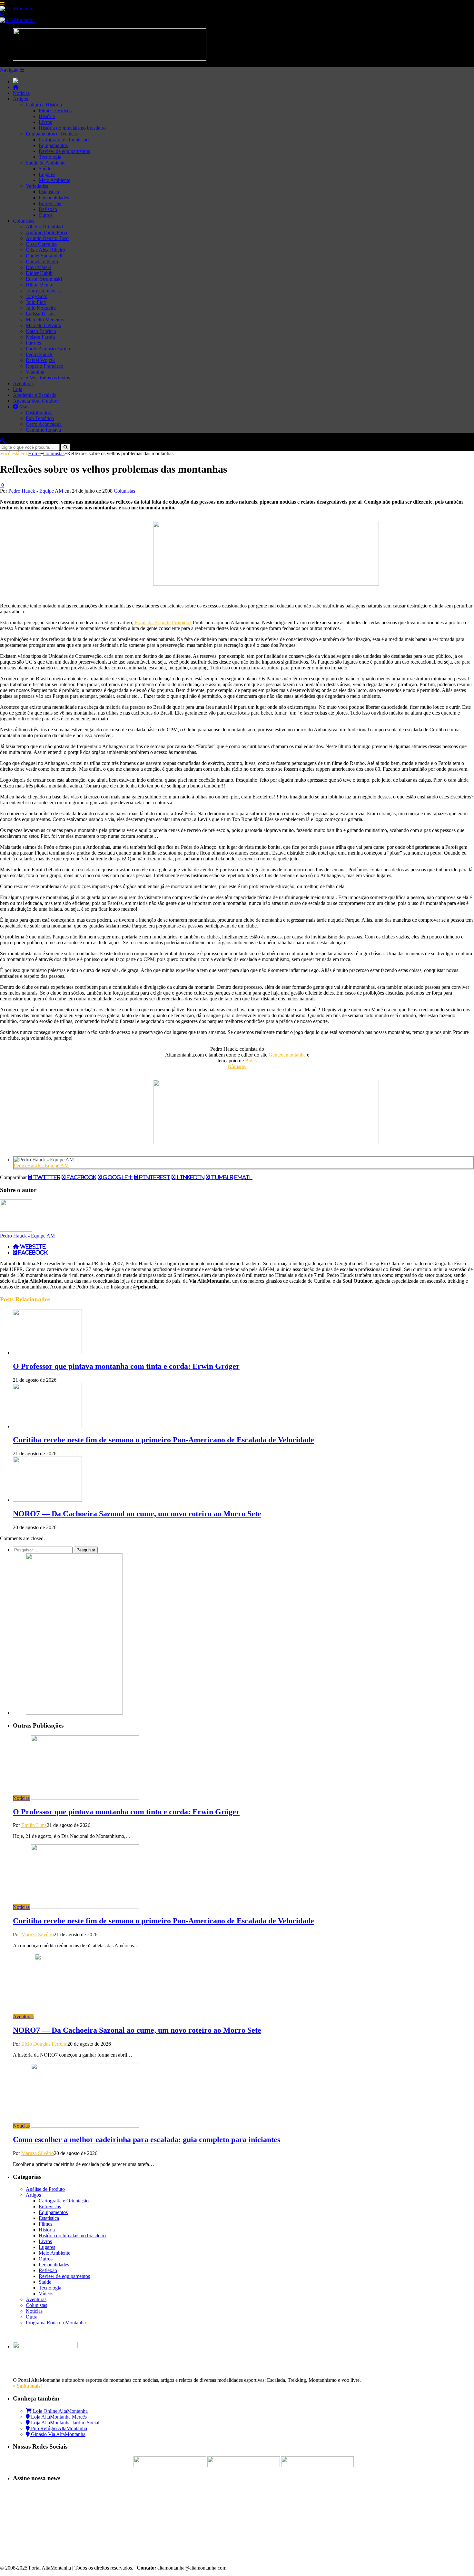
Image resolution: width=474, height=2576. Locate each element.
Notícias (21, 93)
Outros (46, 215)
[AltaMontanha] (17, 9)
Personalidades (54, 198)
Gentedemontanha (287, 1055)
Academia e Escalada (35, 395)
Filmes (45, 2224)
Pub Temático (40, 418)
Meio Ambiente (54, 180)
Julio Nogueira (41, 308)
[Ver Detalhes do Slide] (266, 584)
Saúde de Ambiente (46, 163)
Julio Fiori (36, 302)
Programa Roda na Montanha (56, 2323)
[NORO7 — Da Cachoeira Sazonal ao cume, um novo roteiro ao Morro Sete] (47, 1500)
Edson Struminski (44, 279)
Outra (32, 2317)
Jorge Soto (37, 296)
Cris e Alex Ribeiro (45, 250)
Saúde (45, 169)
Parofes (33, 343)
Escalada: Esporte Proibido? (163, 622)
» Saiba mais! (27, 2386)
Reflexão (48, 209)
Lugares (47, 174)
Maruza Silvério (38, 1935)
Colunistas (24, 221)
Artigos (20, 99)
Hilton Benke (39, 285)
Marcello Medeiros (45, 320)
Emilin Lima (34, 1825)
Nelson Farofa (40, 337)
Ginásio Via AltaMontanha (58, 2434)
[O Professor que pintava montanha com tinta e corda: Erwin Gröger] (47, 1353)
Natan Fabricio (41, 331)
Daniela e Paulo (42, 261)
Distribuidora (39, 412)
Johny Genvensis (43, 291)
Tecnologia (50, 157)
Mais (24, 407)
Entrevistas (50, 203)
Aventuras (23, 383)
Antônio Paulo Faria (46, 232)
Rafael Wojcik (40, 360)
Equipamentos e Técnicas (52, 134)
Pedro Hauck (39, 354)
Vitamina (35, 372)
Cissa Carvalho (41, 244)
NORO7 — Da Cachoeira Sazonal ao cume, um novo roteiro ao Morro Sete (137, 1514)
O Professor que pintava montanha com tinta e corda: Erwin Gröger (126, 1366)
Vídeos (46, 2294)
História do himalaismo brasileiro (72, 128)
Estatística (49, 192)
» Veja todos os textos (48, 378)
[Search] (3, 14)
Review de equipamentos (64, 151)
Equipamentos (53, 145)
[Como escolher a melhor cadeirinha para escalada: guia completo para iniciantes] (85, 2126)
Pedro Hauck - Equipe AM (36, 491)
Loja (18, 389)
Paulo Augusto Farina (48, 349)
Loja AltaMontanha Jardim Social (64, 2423)
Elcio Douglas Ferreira (44, 2044)
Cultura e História (44, 105)
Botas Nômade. (242, 1063)
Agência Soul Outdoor (36, 401)
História (47, 116)
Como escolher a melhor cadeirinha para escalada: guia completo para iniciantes (147, 2140)
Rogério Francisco (44, 366)
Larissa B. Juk (40, 314)
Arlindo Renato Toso (47, 238)
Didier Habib (39, 273)
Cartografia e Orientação (64, 140)
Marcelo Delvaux (44, 325)
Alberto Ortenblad (44, 227)
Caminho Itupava (43, 430)
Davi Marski (39, 267)
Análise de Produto (45, 2189)
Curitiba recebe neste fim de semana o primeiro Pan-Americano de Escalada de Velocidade (163, 1440)
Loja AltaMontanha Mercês (58, 2417)
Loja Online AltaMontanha (60, 2411)
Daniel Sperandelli (45, 256)
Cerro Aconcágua (44, 424)
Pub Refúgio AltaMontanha (58, 2428)
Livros (45, 122)
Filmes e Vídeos (55, 110)
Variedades (37, 186)
